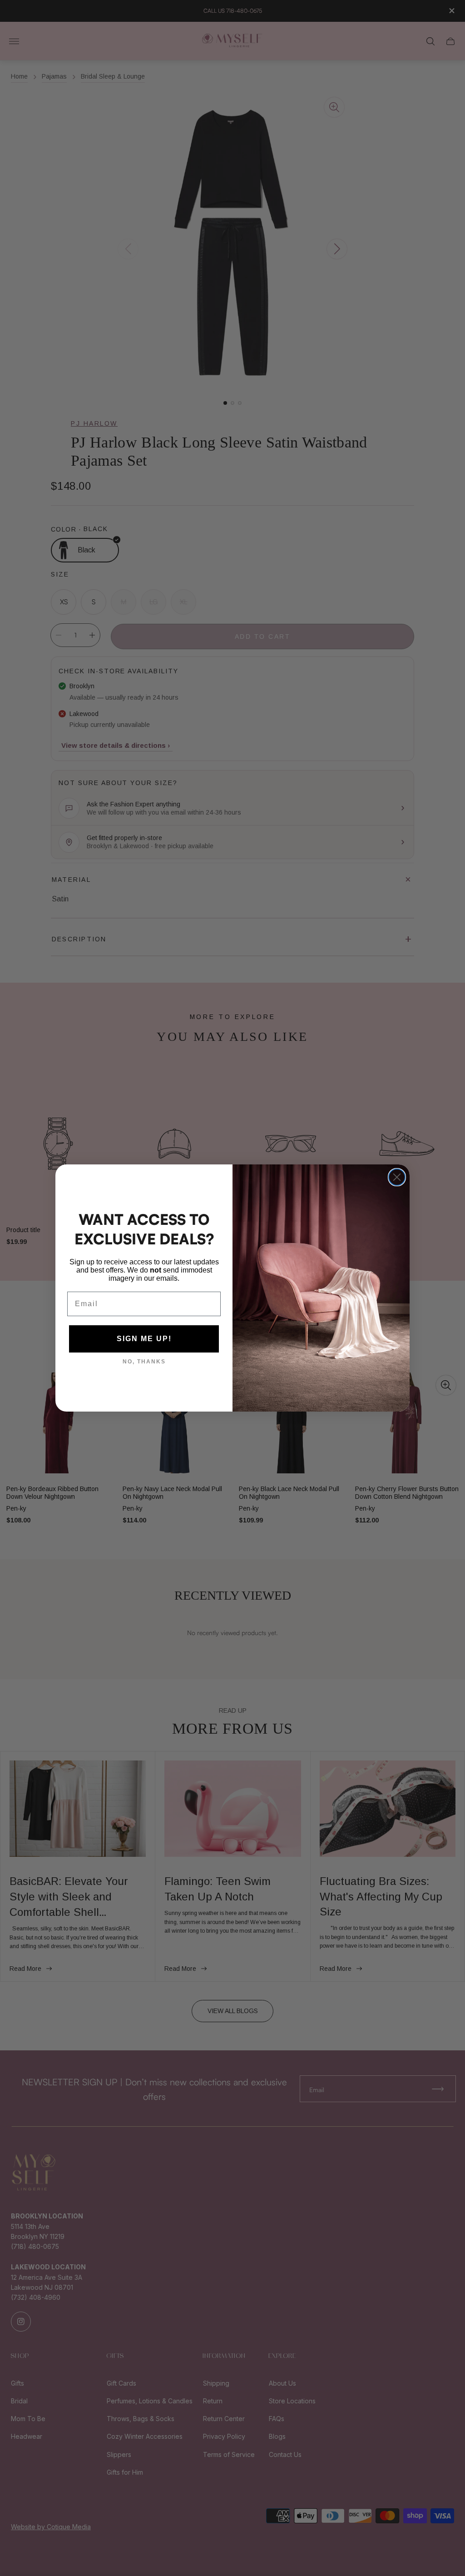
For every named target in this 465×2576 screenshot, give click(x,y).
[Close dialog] (397, 1177)
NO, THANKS (144, 1362)
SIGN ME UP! (144, 1339)
